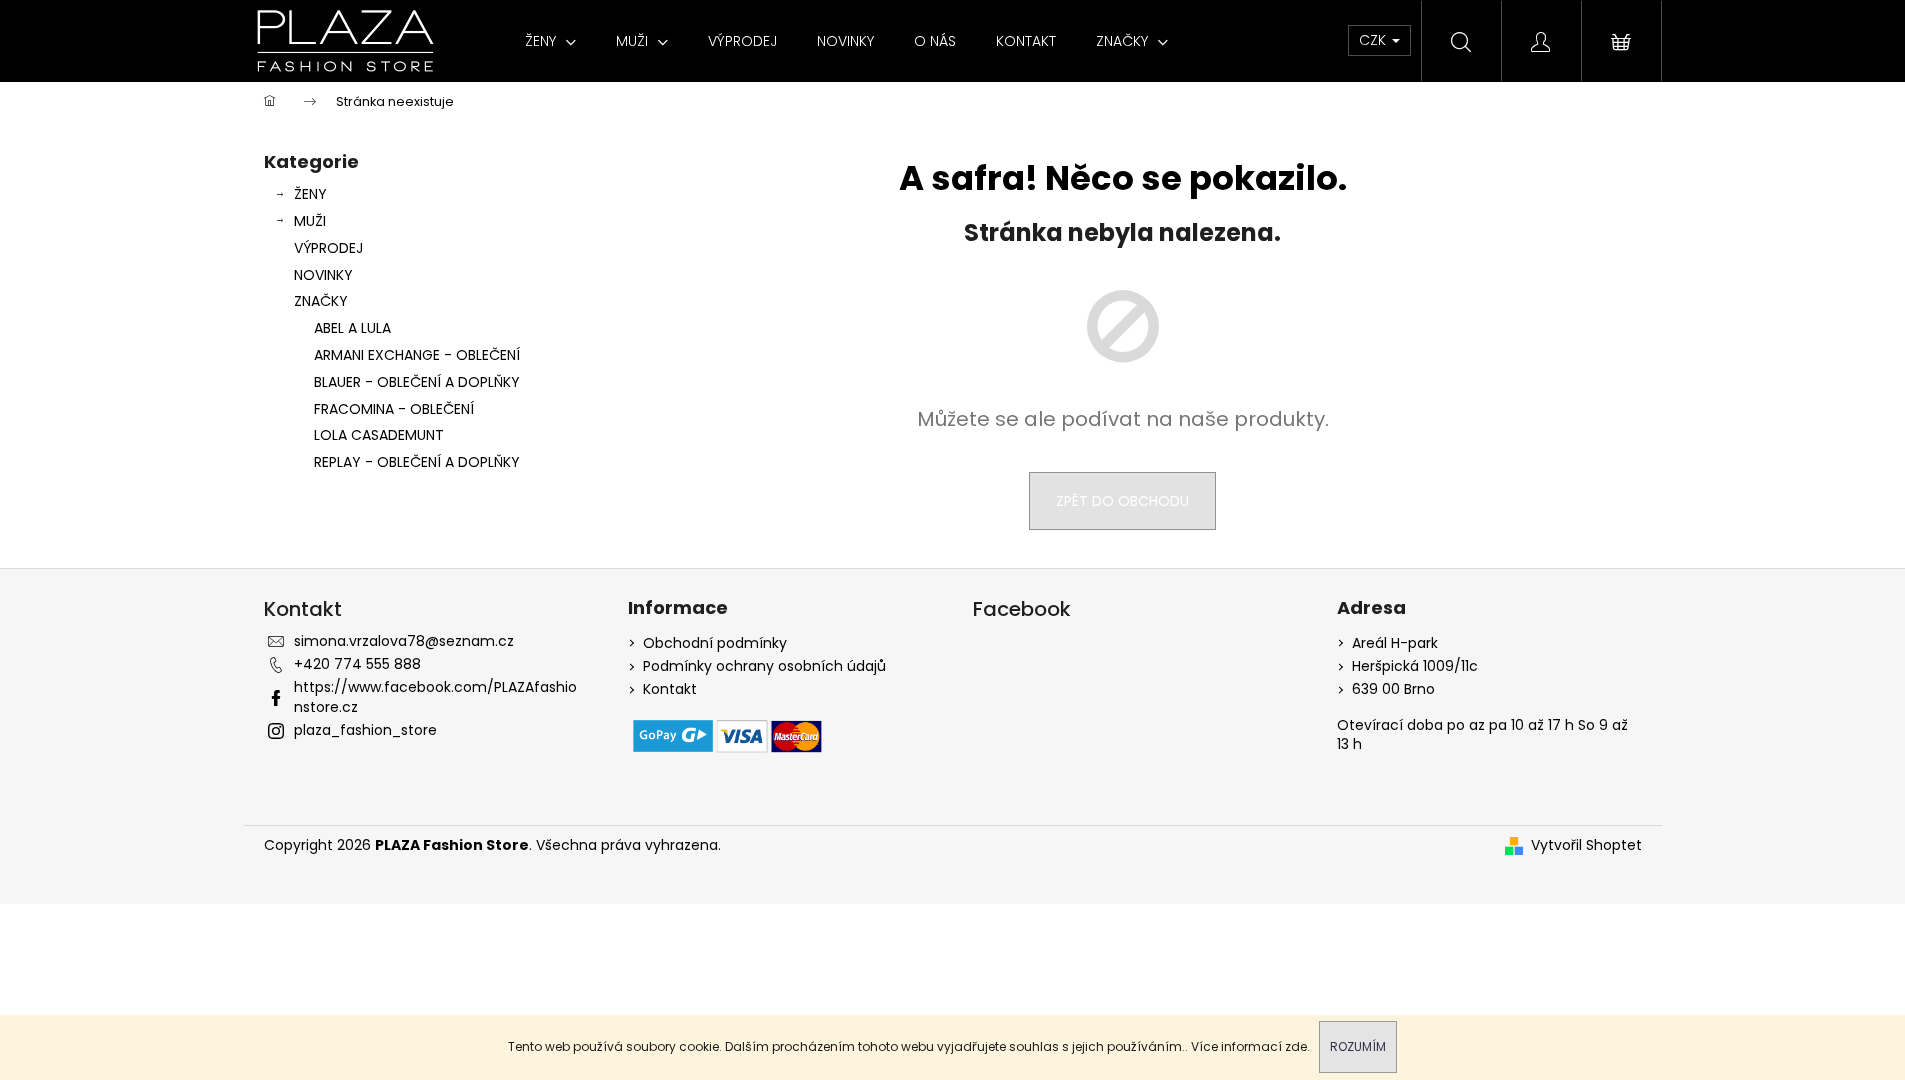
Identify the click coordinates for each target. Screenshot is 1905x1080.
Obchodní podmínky (715, 643)
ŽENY (310, 194)
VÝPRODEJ (328, 248)
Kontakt (670, 689)
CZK (1374, 40)
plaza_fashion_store (365, 730)
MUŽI (310, 221)
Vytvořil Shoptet (1586, 845)
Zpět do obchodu (1122, 501)
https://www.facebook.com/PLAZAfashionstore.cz (435, 696)
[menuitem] (550, 41)
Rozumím (1358, 1046)
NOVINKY (323, 275)
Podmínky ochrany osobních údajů (764, 666)
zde (1296, 1046)
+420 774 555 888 (357, 664)
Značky (321, 301)
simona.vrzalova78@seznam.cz (404, 641)
